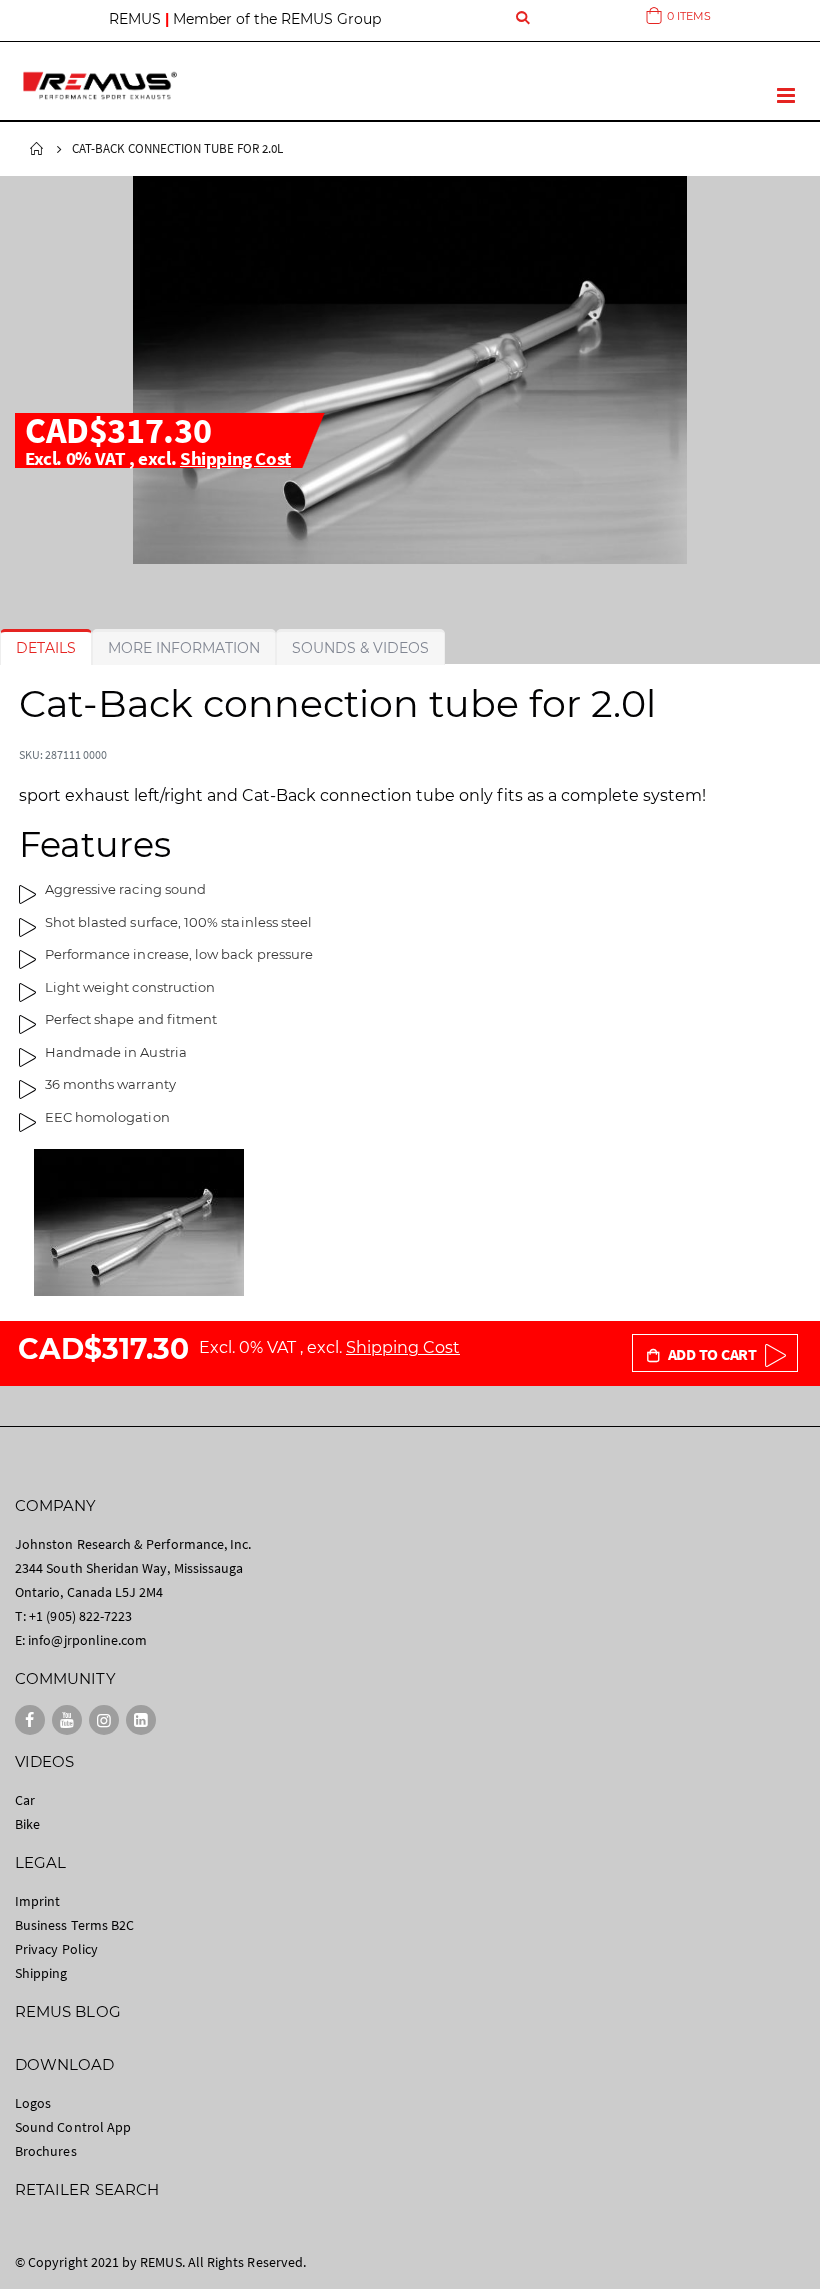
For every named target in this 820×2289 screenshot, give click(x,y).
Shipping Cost (235, 458)
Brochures (46, 2151)
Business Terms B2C (74, 1925)
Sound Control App (73, 2127)
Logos (33, 2103)
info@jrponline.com (87, 1640)
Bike (27, 1824)
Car (25, 1800)
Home (37, 149)
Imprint (37, 1901)
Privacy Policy (56, 1949)
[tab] (46, 648)
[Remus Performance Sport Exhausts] (100, 85)
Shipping (41, 1973)
